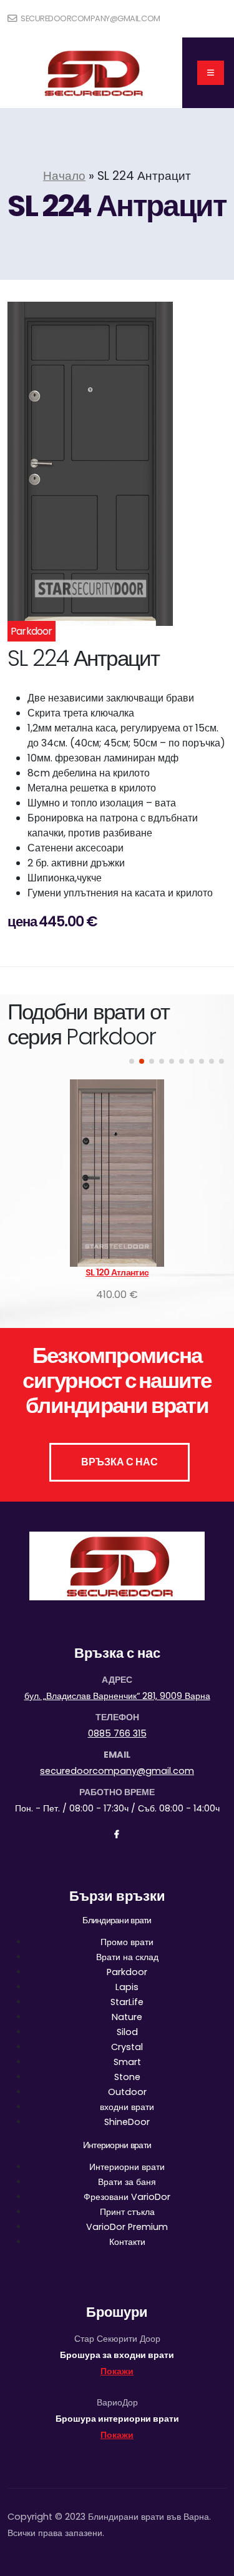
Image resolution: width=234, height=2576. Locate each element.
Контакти (127, 2242)
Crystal (127, 2047)
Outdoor (127, 2092)
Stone (127, 2077)
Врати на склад (127, 1957)
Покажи (117, 2371)
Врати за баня (127, 2182)
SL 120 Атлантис (117, 1272)
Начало (64, 176)
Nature (127, 2017)
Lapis (127, 1987)
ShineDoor (127, 2122)
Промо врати (127, 1942)
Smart (127, 2062)
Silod (127, 2032)
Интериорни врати (127, 2167)
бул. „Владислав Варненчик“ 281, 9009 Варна (117, 1696)
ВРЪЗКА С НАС (119, 1462)
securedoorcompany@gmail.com (90, 18)
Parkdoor (127, 1972)
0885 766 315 (117, 1733)
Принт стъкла (127, 2212)
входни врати (127, 2107)
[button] (132, 1061)
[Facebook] (117, 1835)
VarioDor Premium (127, 2227)
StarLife (127, 2002)
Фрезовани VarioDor (127, 2197)
